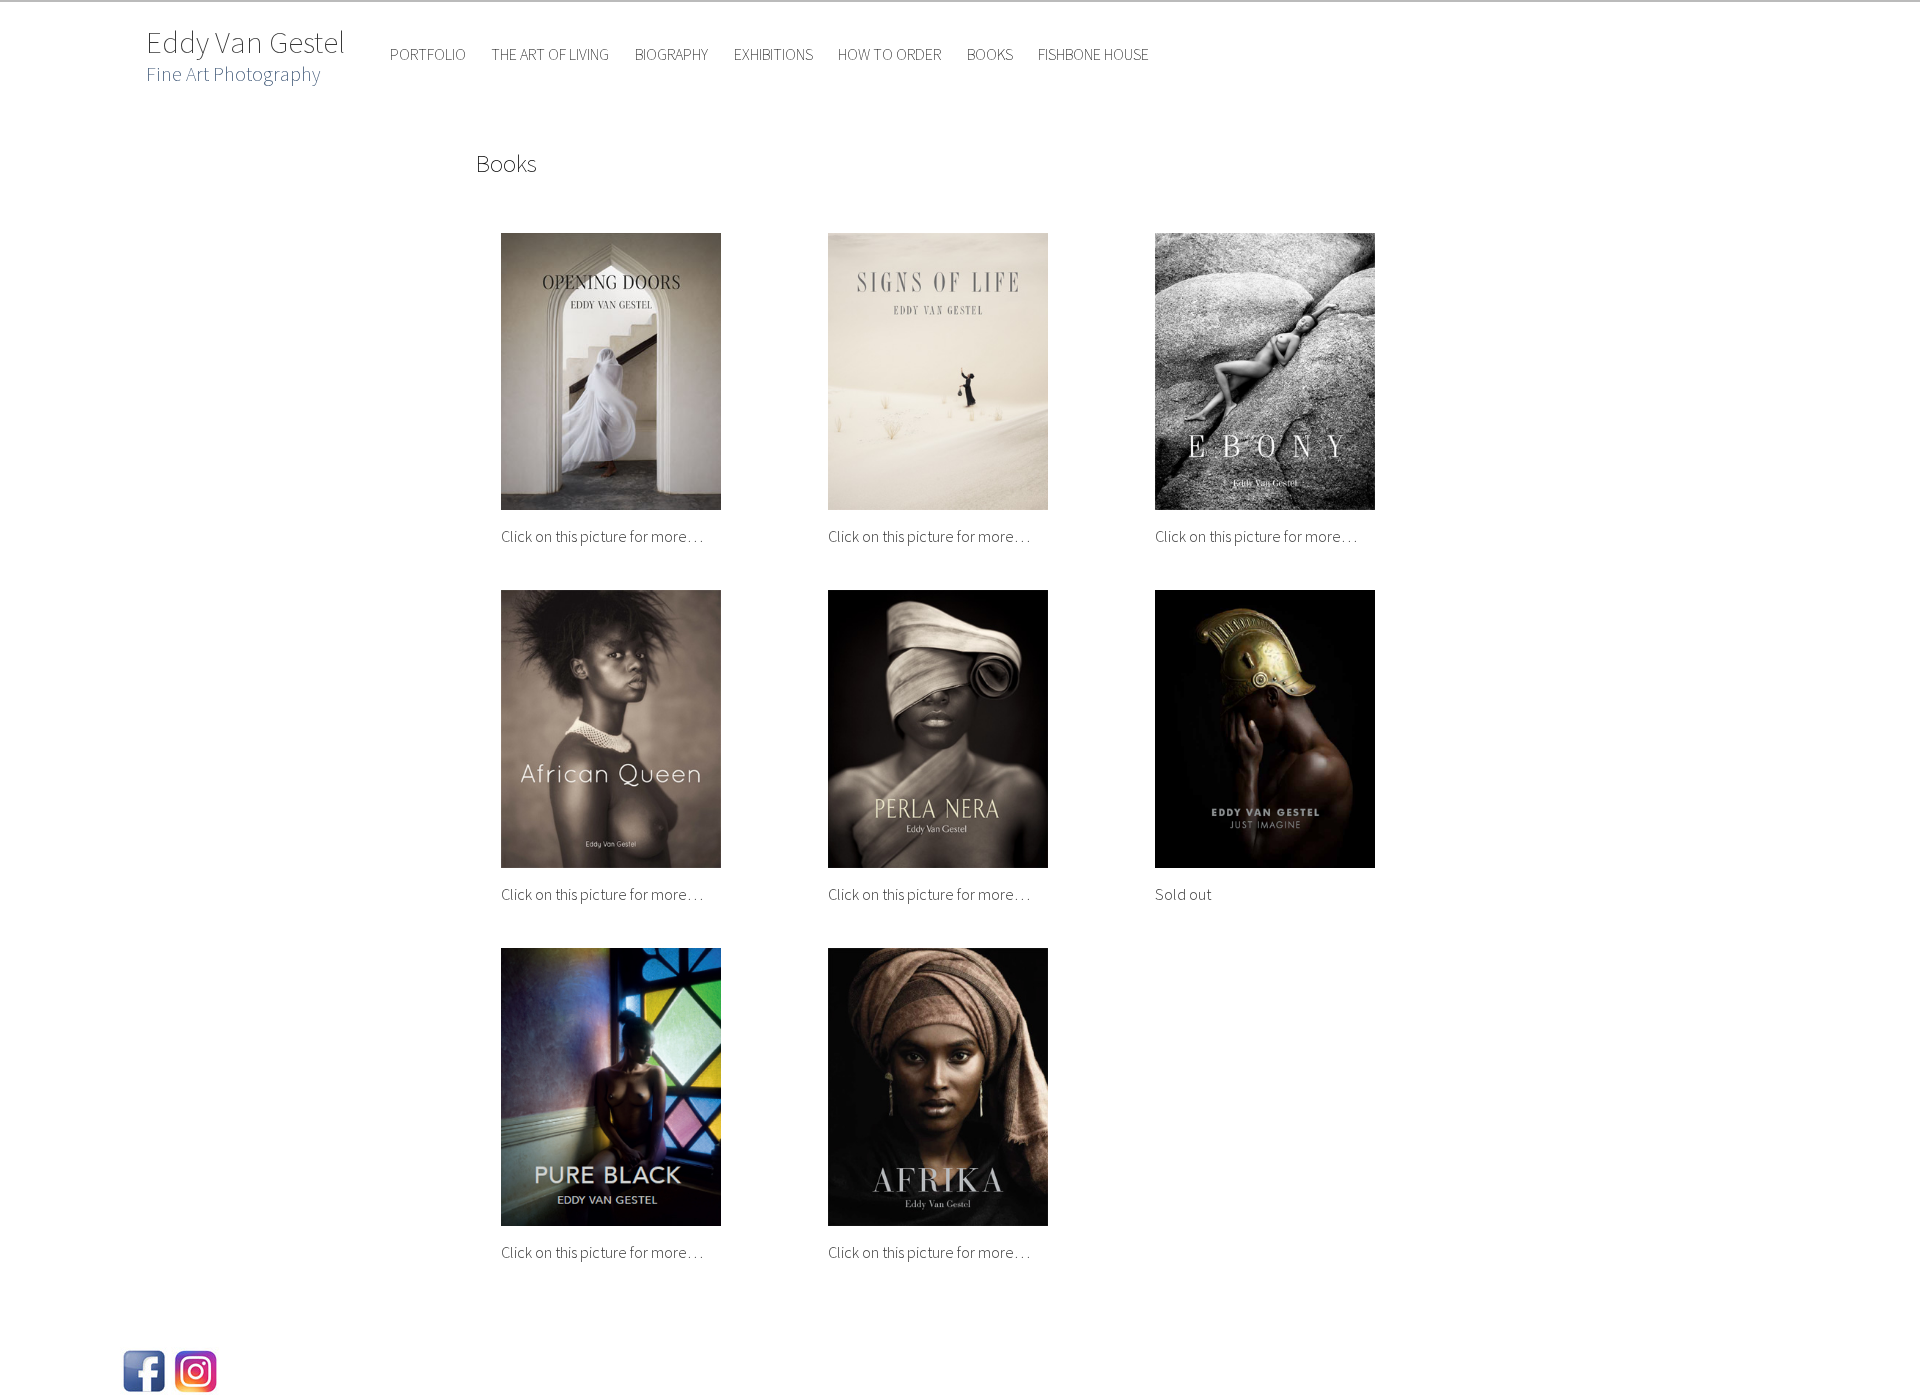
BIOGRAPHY (671, 54)
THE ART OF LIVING (550, 54)
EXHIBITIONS (773, 54)
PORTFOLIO (428, 54)
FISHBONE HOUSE (1093, 54)
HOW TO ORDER (889, 54)
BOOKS (990, 54)
